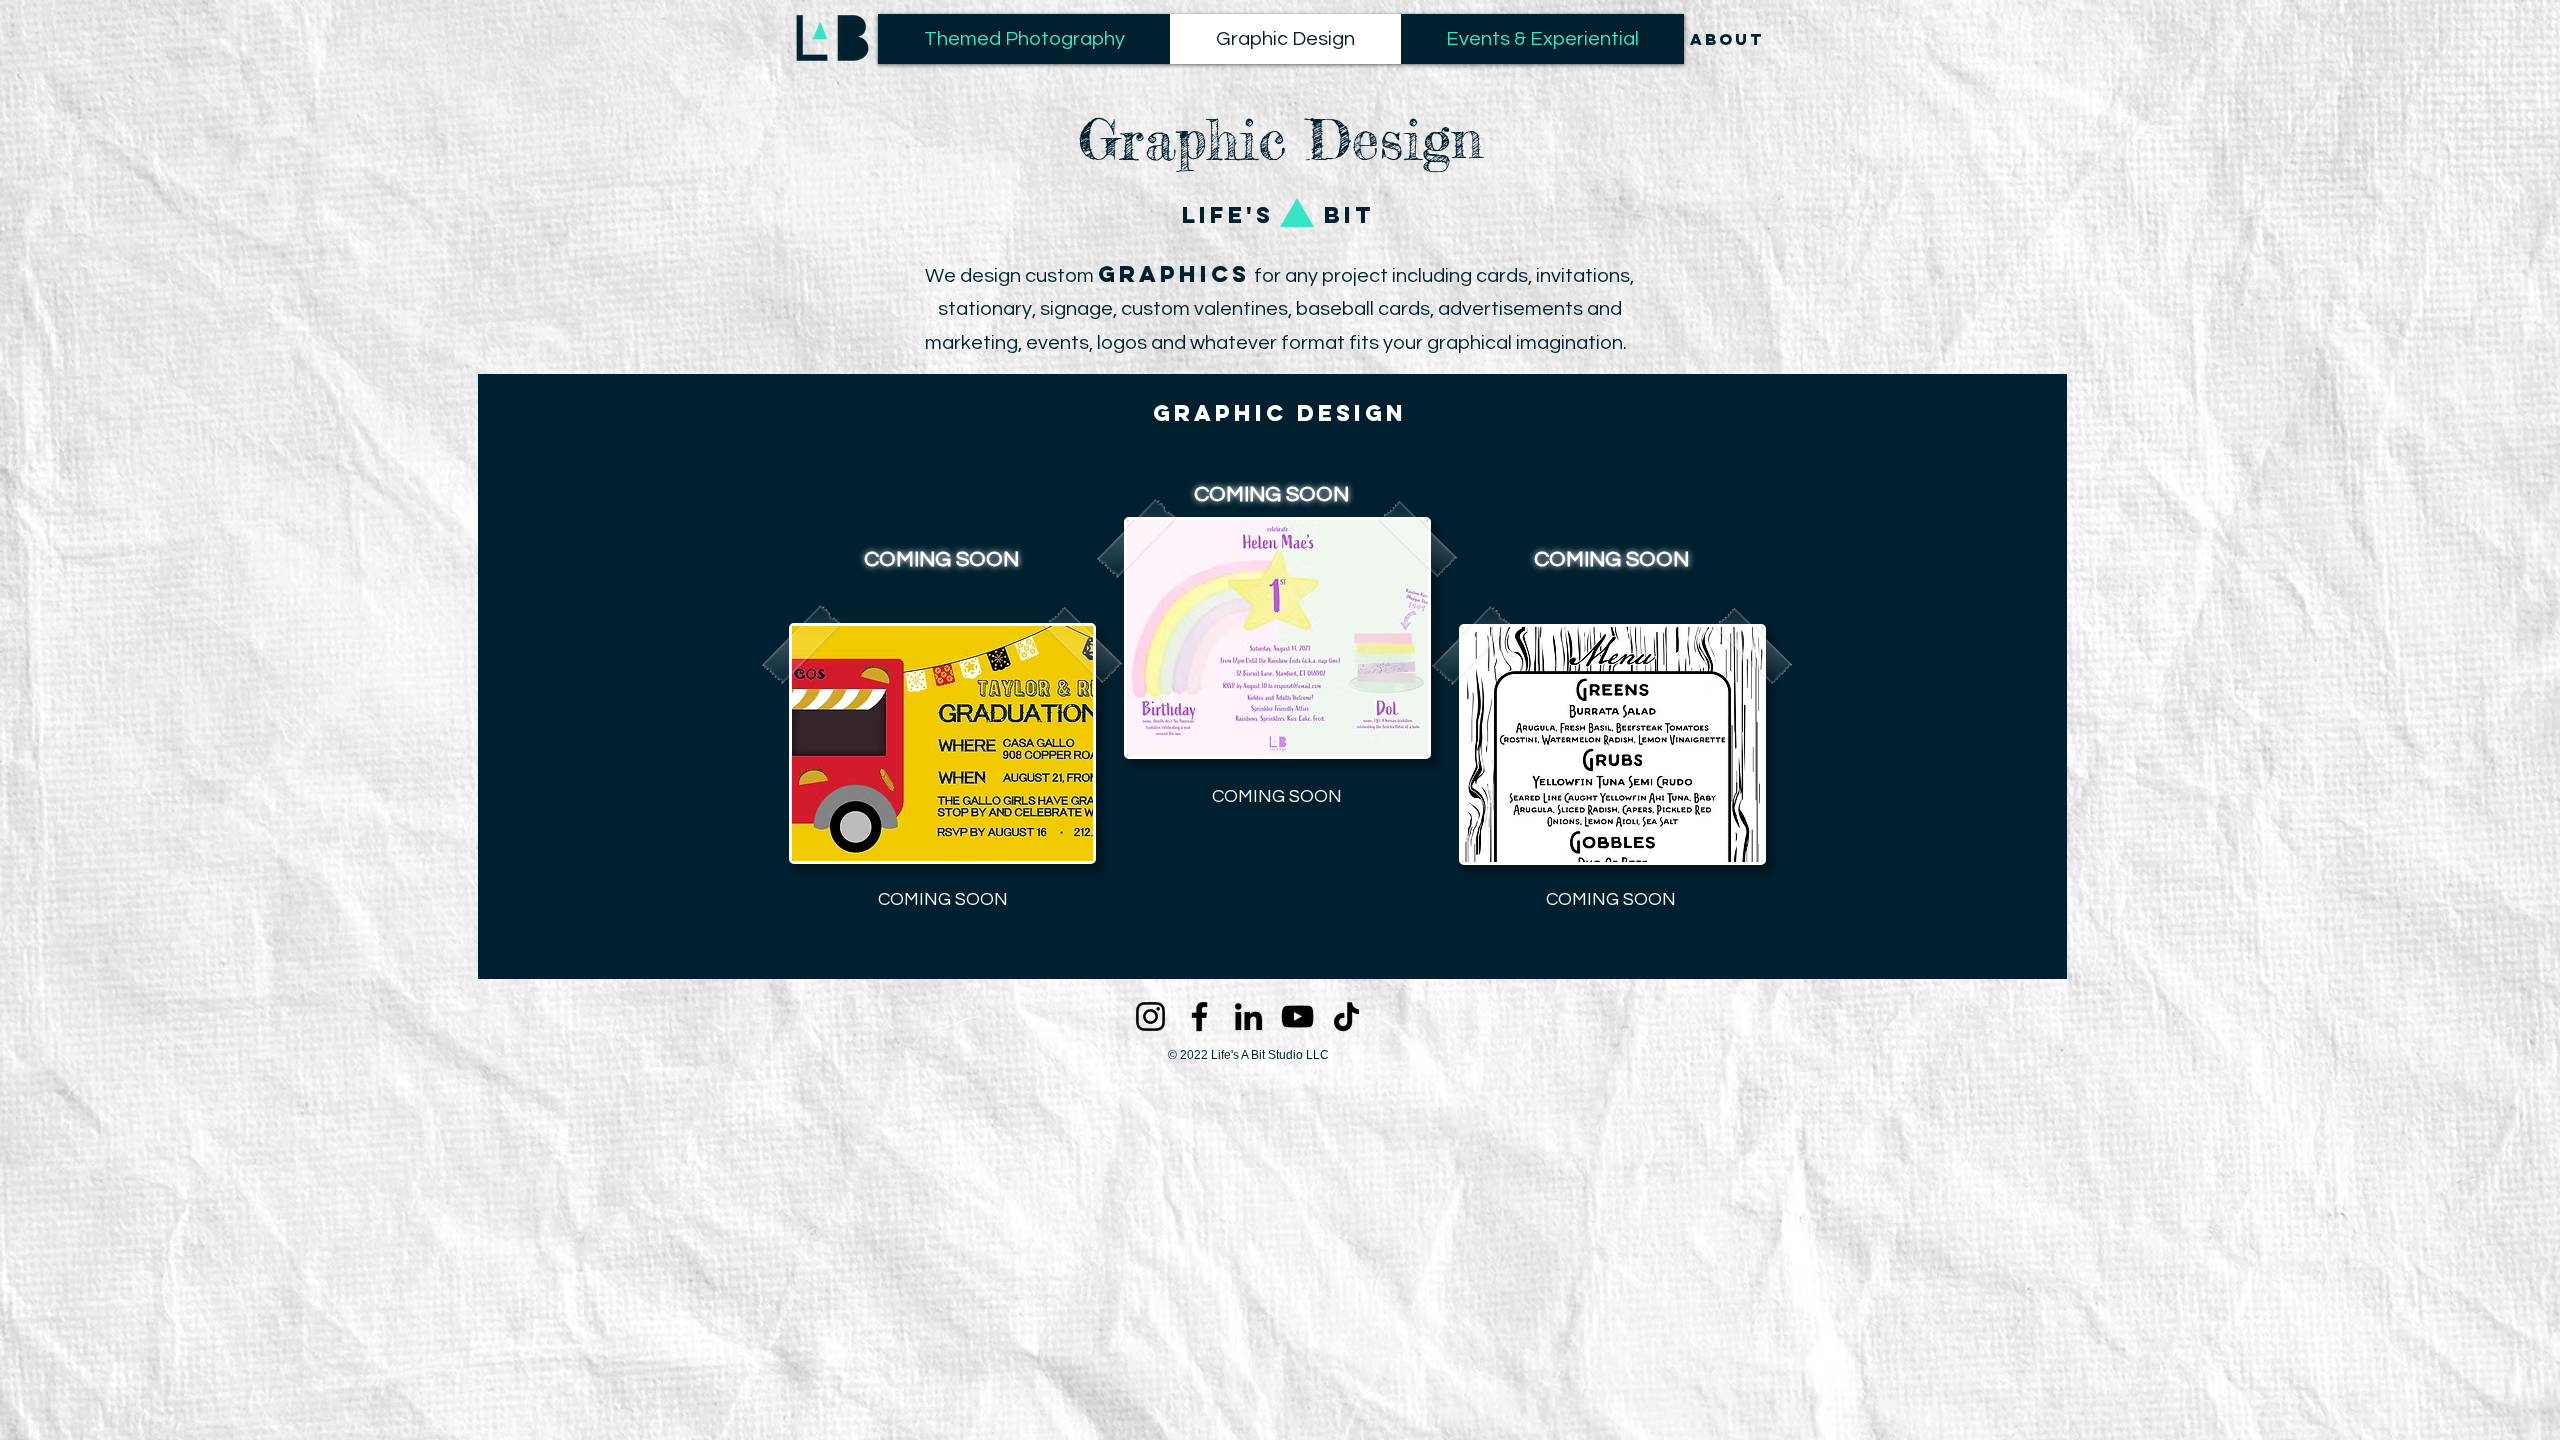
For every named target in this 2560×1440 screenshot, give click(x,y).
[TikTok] (1346, 1016)
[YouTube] (1297, 1016)
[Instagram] (1150, 1016)
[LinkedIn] (1248, 1016)
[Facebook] (1199, 1016)
